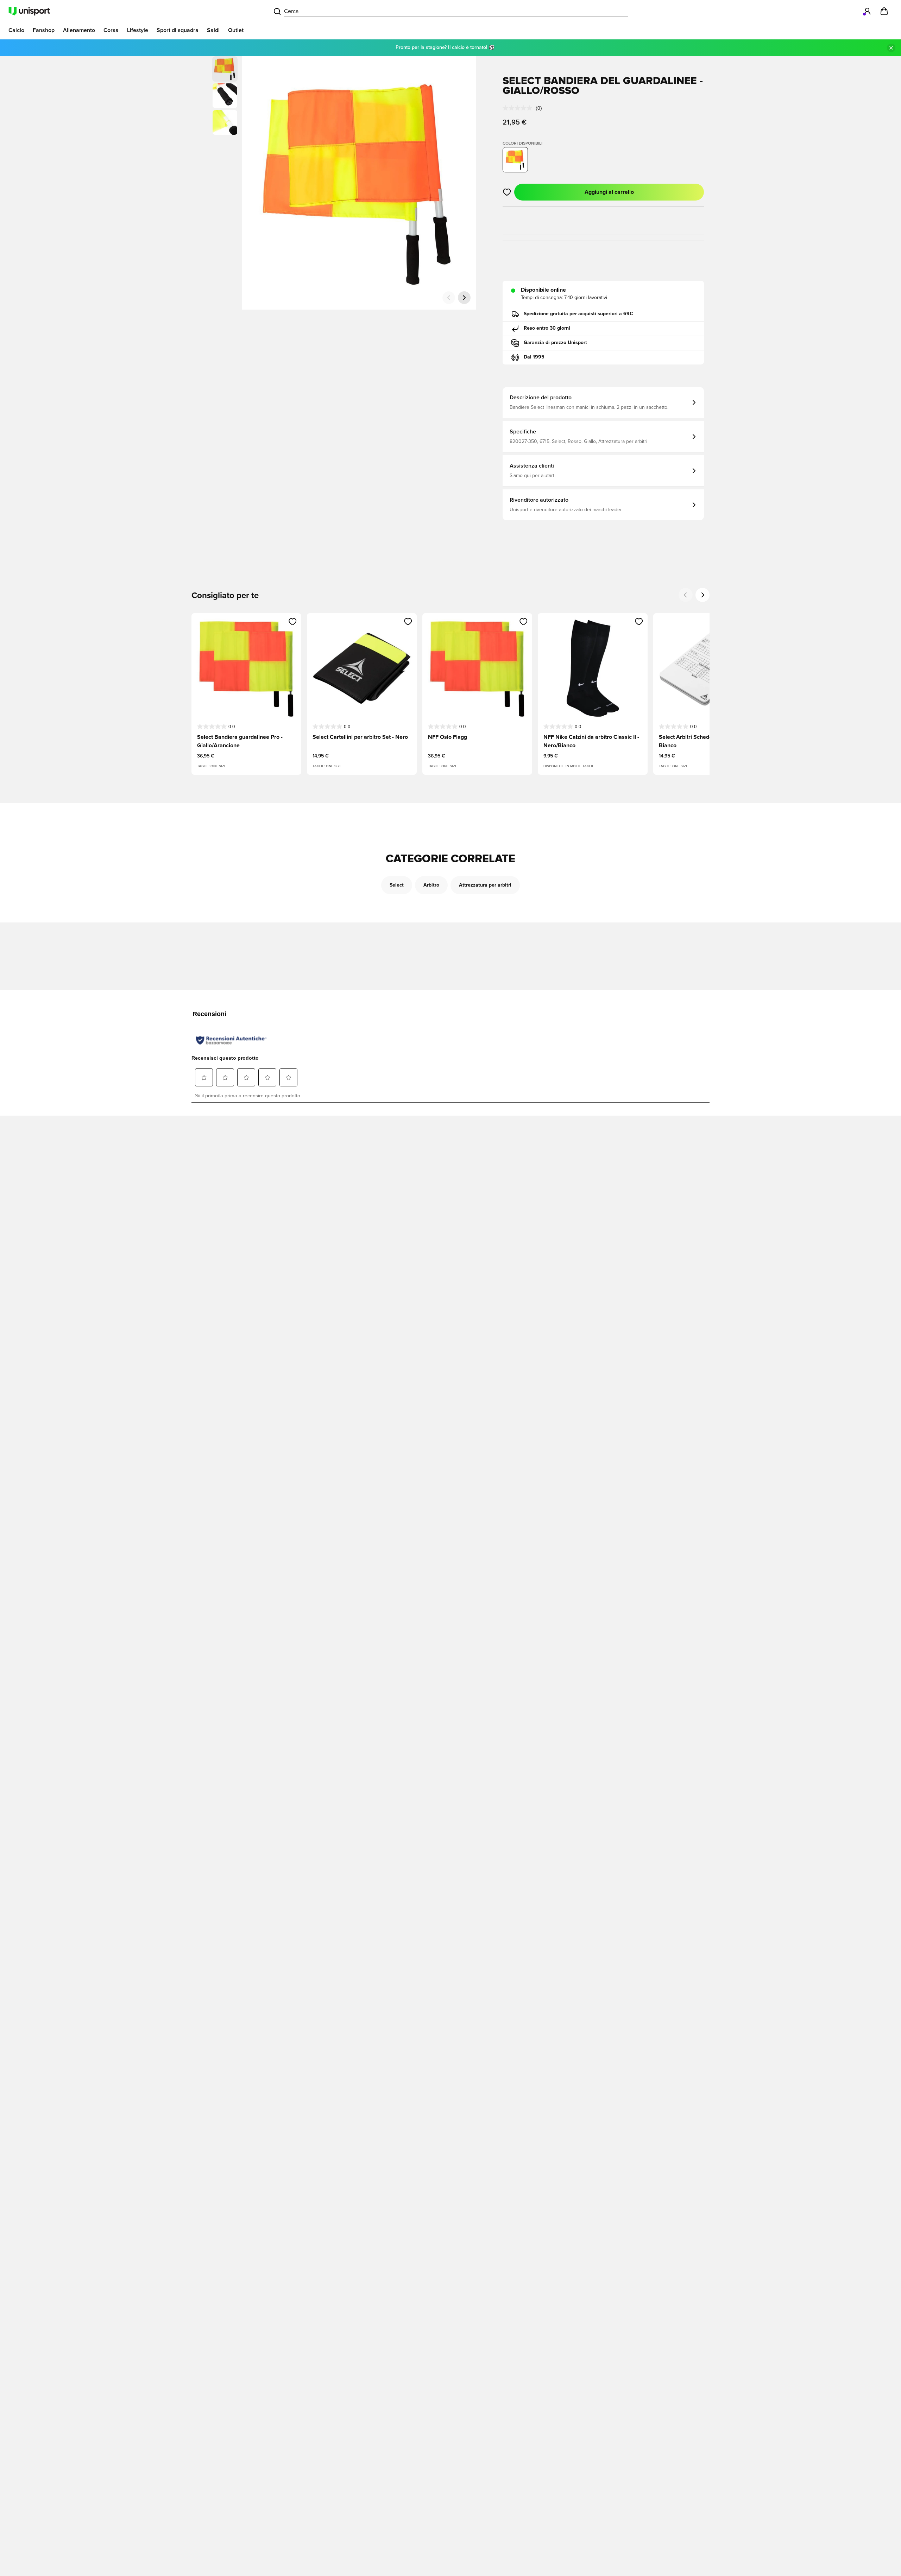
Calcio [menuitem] (16, 30)
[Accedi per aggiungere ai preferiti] (507, 192)
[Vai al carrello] (884, 11)
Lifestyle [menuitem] (138, 30)
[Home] (29, 11)
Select (397, 885)
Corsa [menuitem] (111, 30)
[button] (225, 96)
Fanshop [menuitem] (44, 30)
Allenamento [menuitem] (79, 30)
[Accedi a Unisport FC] (867, 11)
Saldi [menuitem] (213, 30)
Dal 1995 (534, 357)
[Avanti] (464, 298)
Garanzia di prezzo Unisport (555, 343)
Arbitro (431, 885)
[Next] (702, 595)
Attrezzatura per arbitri (485, 885)
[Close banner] (891, 48)
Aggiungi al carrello (609, 192)
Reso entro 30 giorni (547, 328)
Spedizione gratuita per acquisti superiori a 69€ (578, 314)
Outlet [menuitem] (236, 30)
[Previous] (686, 595)
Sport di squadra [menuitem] (178, 30)
